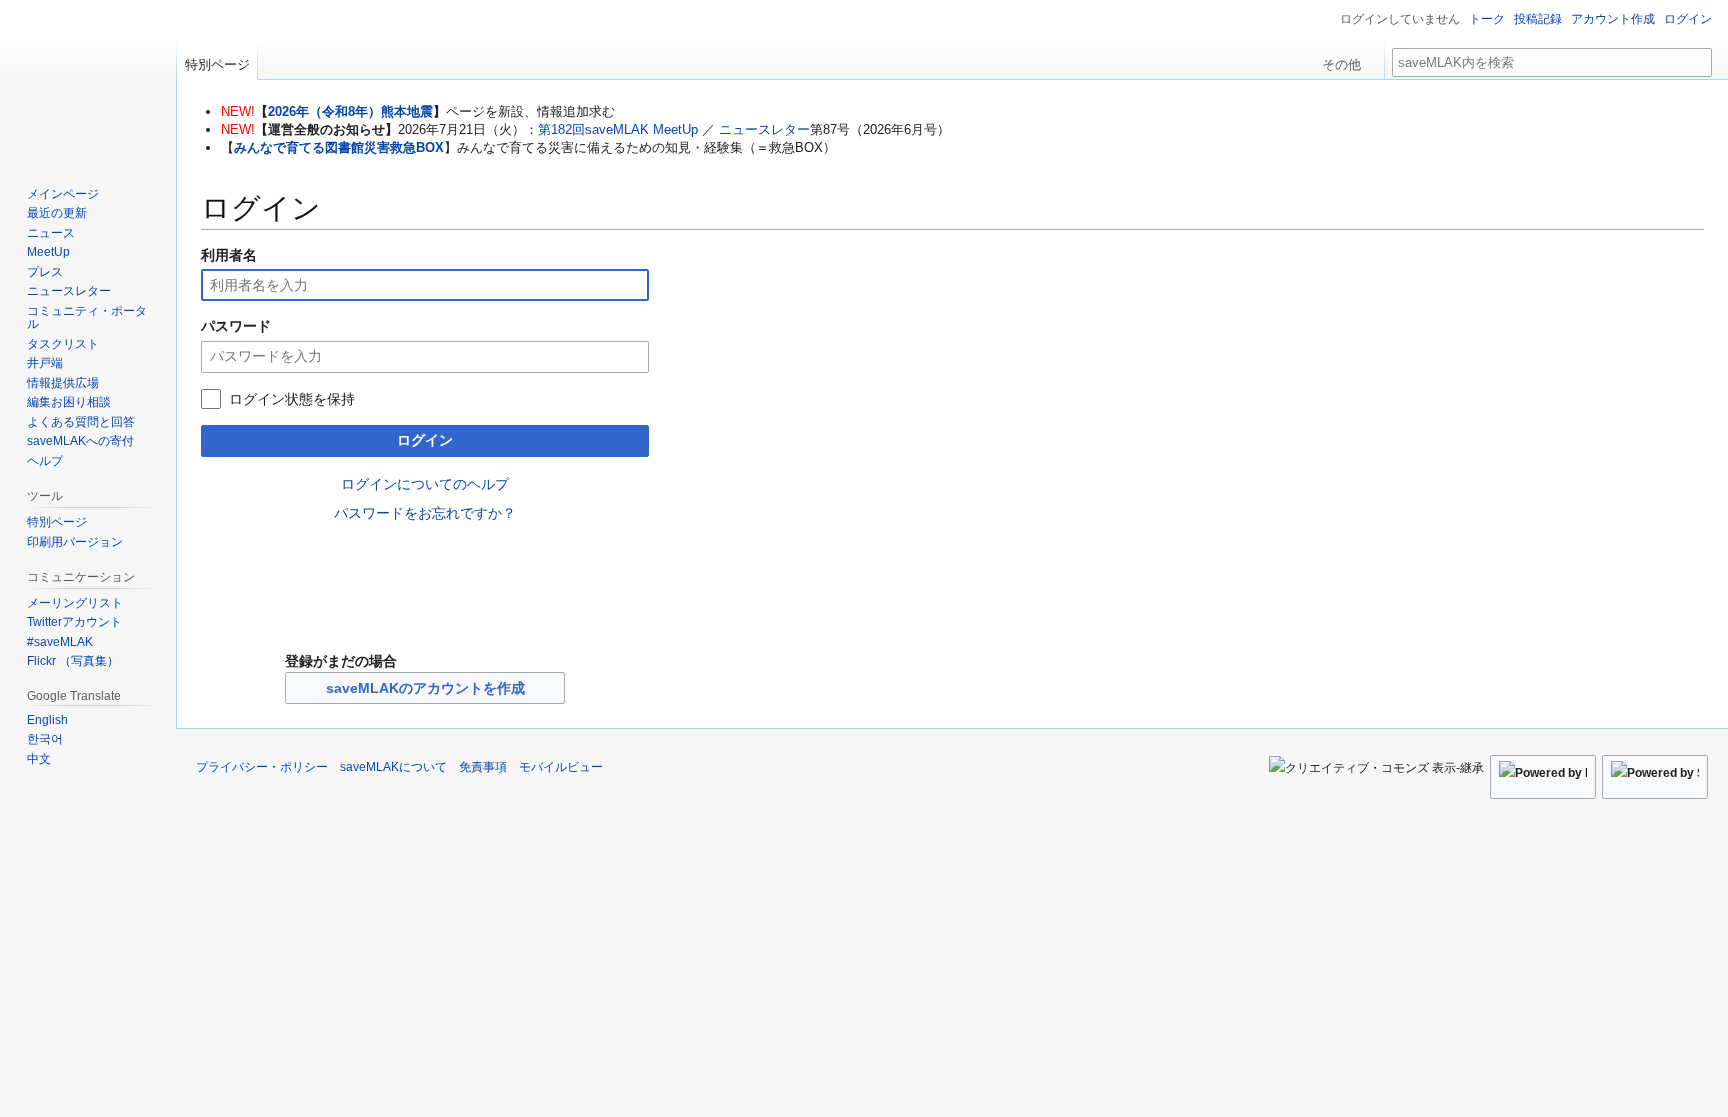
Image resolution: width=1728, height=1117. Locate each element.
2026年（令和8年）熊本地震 (350, 111)
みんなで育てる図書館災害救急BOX (339, 147)
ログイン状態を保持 (292, 399)
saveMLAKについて (393, 767)
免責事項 (483, 767)
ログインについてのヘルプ (425, 484)
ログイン (425, 440)
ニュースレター (764, 129)
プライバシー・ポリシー (262, 767)
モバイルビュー (561, 767)
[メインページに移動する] (88, 80)
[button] (1349, 60)
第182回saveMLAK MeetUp (618, 129)
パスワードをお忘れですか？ (425, 513)
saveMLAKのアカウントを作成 (425, 688)
